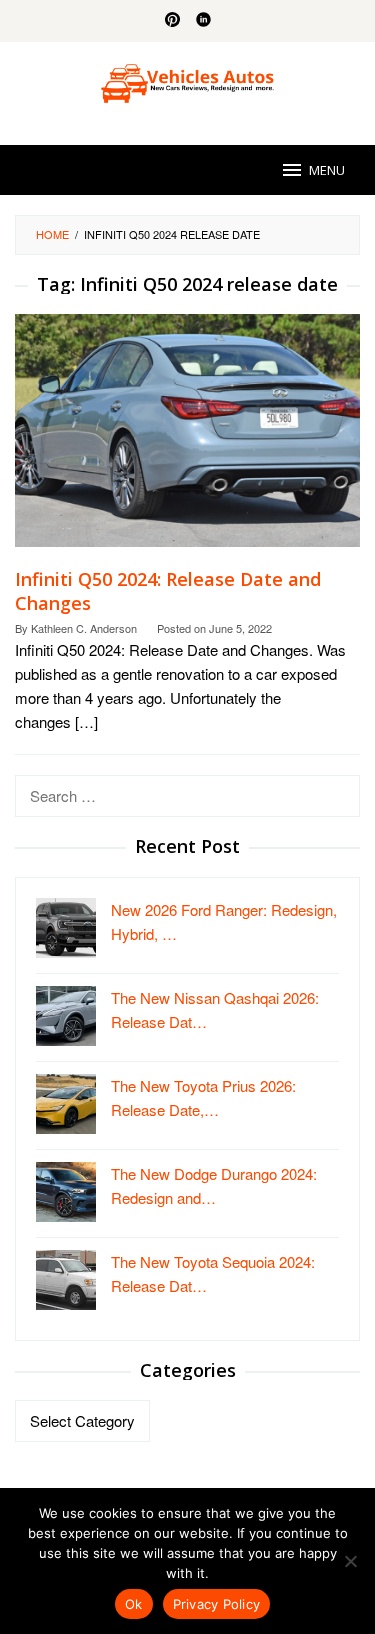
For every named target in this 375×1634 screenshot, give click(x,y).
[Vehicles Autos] (187, 80)
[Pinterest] (172, 21)
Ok (134, 1604)
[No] (350, 1561)
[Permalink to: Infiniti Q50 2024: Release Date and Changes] (187, 438)
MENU (327, 170)
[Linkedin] (203, 21)
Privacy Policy (217, 1604)
